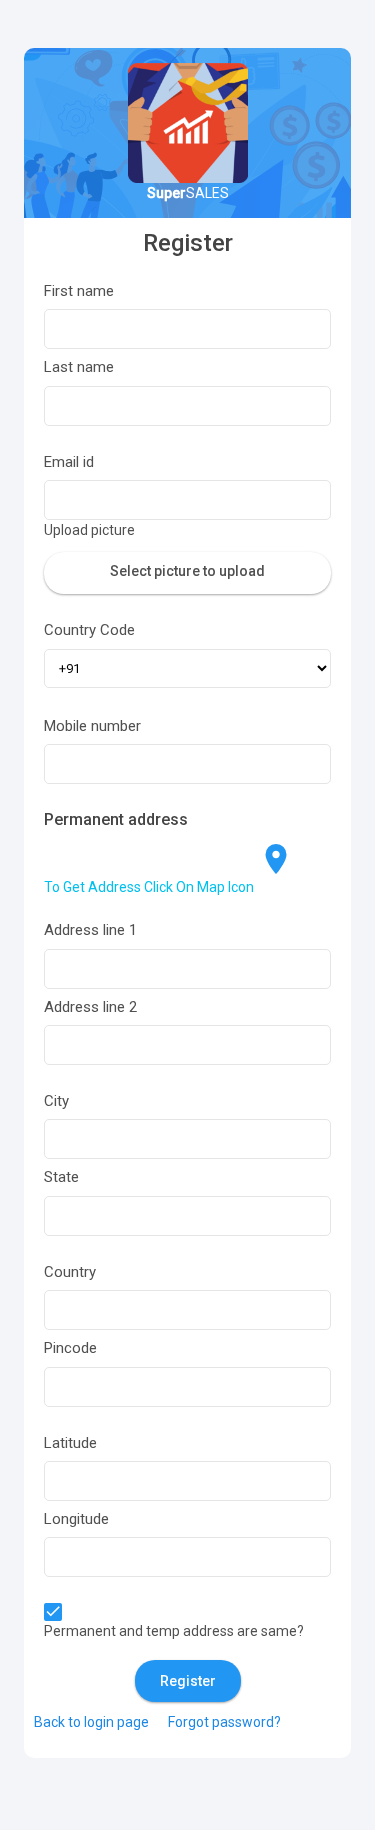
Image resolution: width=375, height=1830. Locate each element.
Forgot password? (224, 1722)
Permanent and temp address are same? (174, 1631)
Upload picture (89, 530)
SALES (188, 193)
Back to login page (91, 1722)
